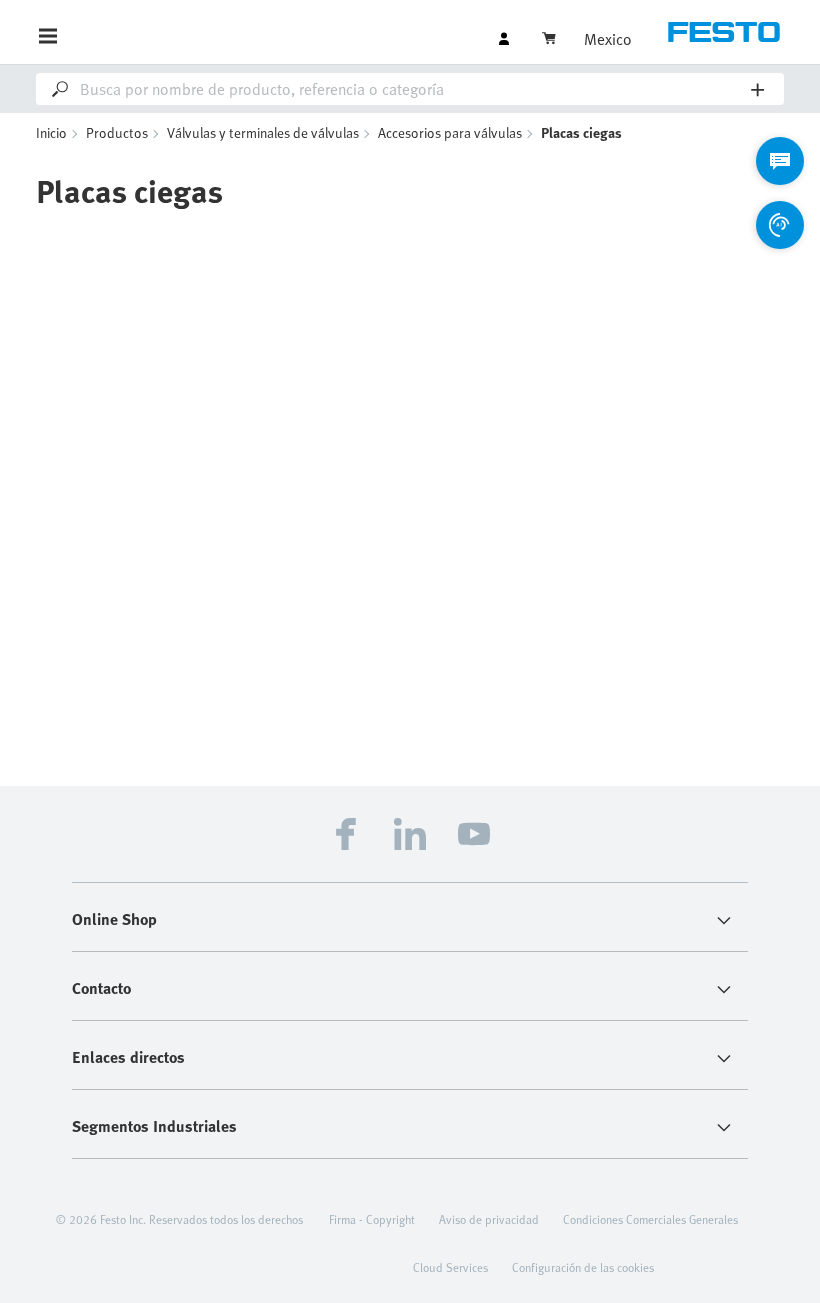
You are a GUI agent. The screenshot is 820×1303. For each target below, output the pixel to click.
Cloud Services (450, 1267)
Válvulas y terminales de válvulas (263, 132)
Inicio (51, 132)
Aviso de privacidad (489, 1219)
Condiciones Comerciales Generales (650, 1219)
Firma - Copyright (372, 1219)
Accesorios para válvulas (450, 132)
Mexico (608, 39)
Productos (117, 132)
